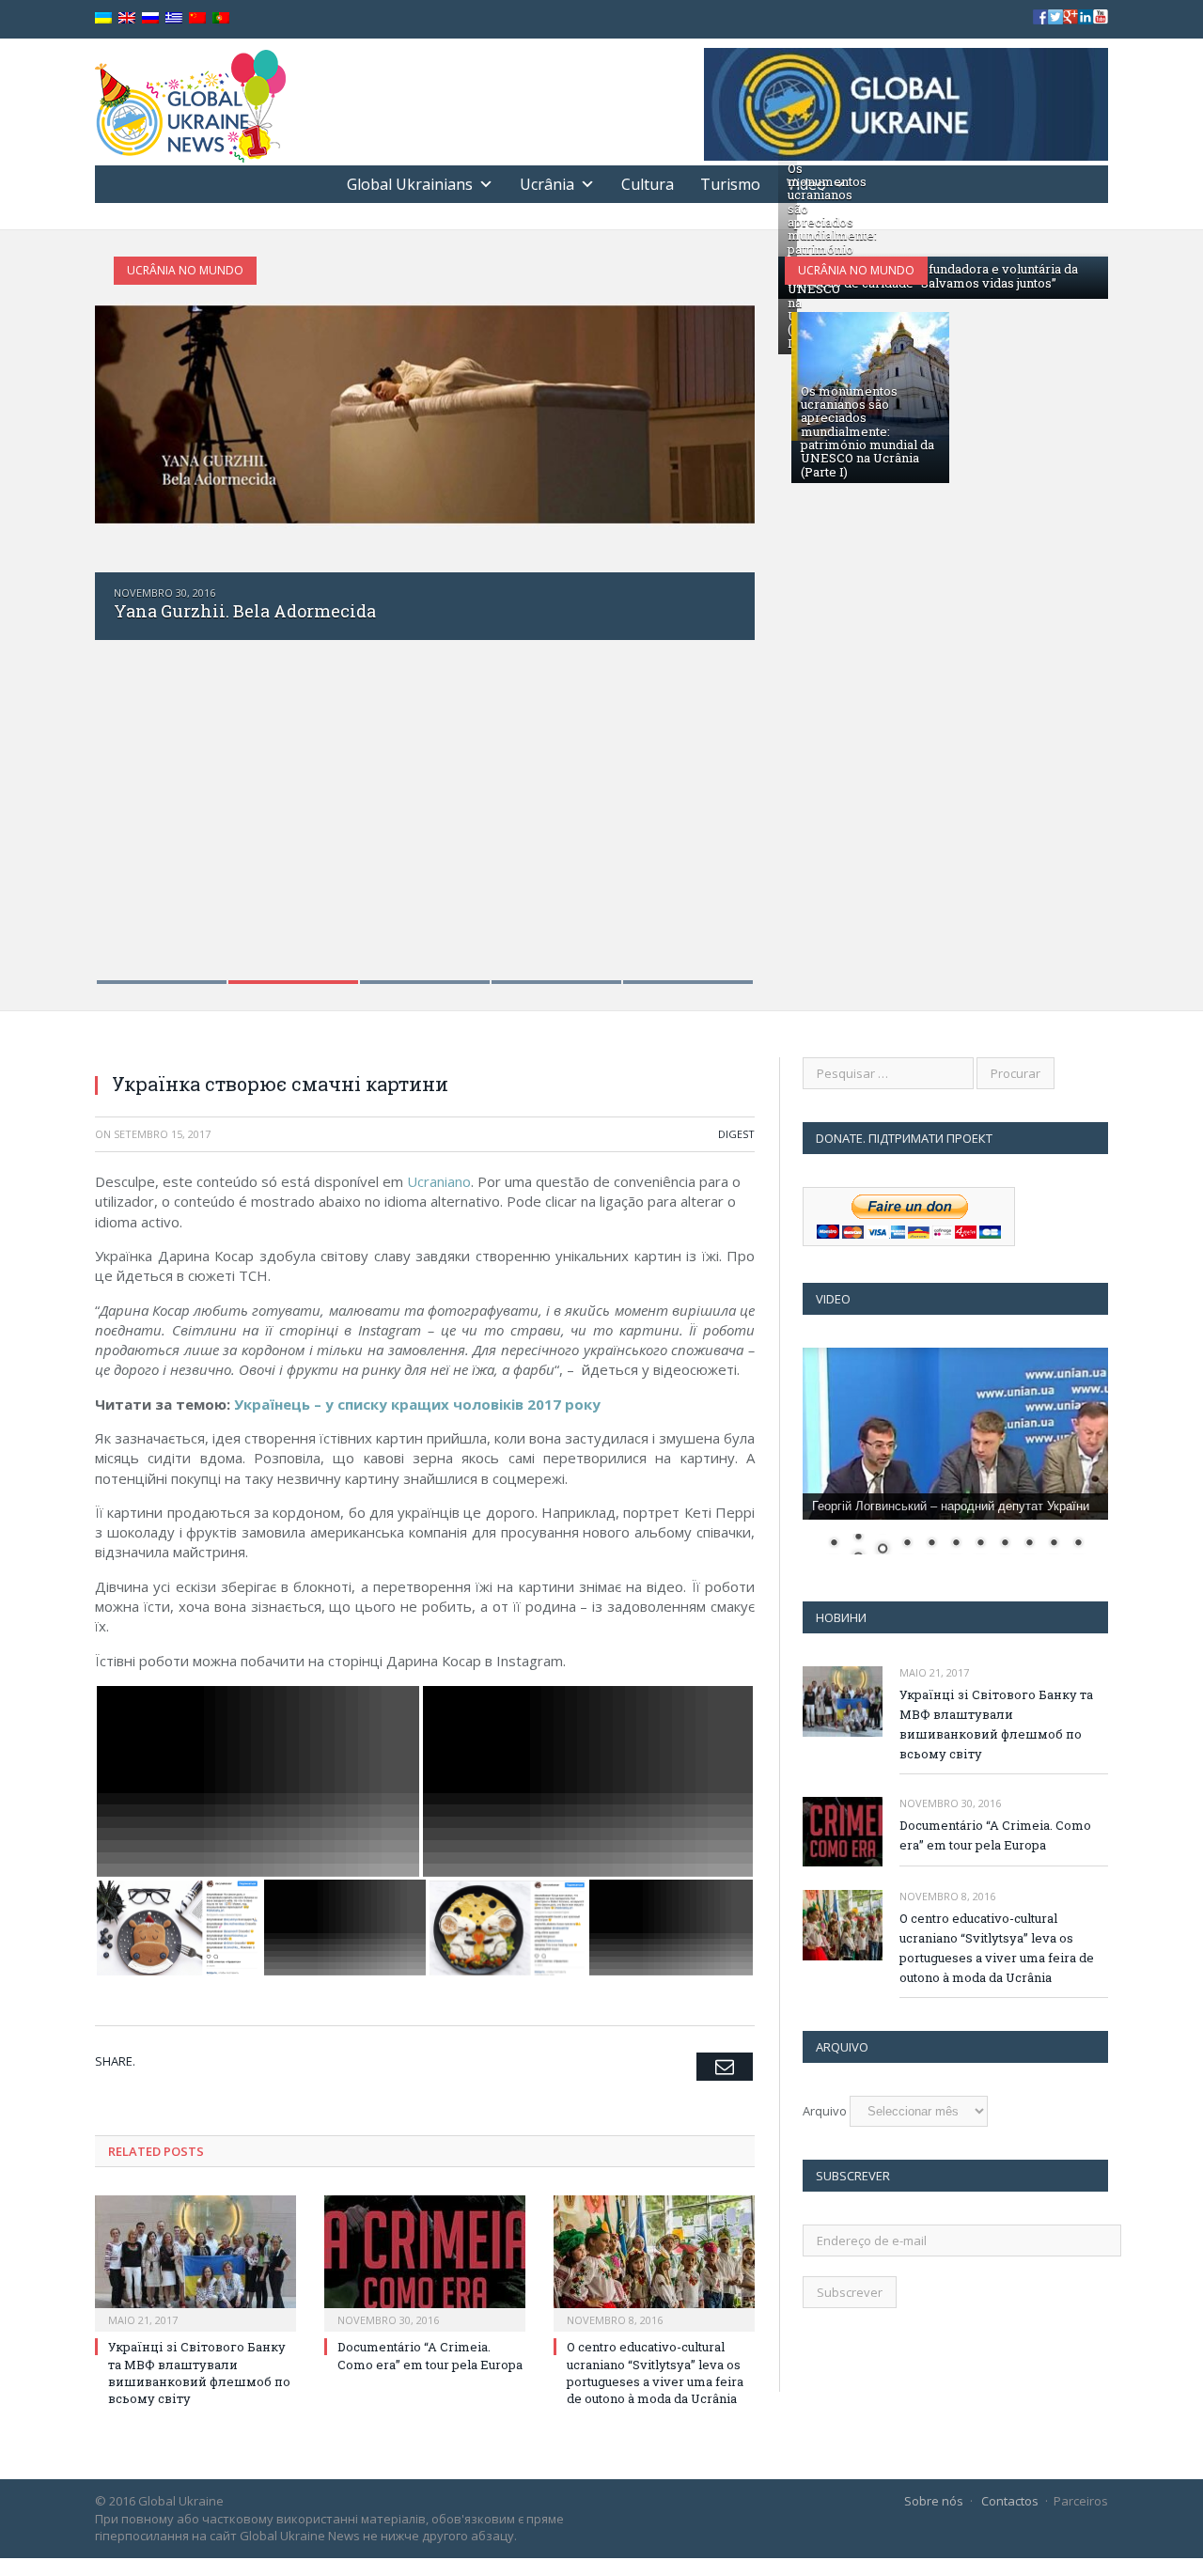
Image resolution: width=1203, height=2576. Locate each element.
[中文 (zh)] (197, 18)
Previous (129, 609)
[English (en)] (127, 18)
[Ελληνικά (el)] (174, 18)
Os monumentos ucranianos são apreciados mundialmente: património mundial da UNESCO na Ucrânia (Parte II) (832, 256)
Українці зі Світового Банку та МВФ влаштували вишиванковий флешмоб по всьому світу (199, 2373)
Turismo (730, 184)
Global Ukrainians (410, 184)
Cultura (648, 184)
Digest (736, 1134)
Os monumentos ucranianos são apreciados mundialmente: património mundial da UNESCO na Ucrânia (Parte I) (867, 431)
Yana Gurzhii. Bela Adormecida (245, 611)
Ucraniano (439, 1181)
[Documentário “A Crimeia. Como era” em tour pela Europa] (425, 2261)
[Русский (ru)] (150, 18)
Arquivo (825, 2111)
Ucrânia (547, 184)
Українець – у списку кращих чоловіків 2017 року (417, 1404)
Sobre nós (934, 2501)
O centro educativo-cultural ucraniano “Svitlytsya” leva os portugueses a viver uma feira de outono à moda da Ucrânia (655, 2373)
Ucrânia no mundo (185, 270)
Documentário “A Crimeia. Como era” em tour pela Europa (430, 2355)
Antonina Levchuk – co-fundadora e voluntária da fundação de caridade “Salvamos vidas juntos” (933, 275)
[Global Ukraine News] (190, 102)
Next (720, 609)
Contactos (1010, 2501)
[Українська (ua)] (103, 18)
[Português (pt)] (221, 18)
